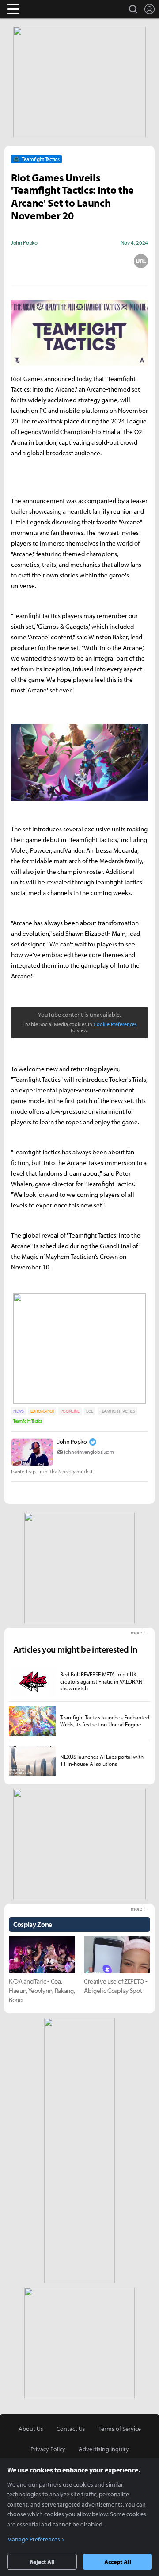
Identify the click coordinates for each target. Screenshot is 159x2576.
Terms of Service (120, 2429)
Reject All (42, 2562)
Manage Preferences (34, 2539)
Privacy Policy (48, 2449)
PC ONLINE (70, 1411)
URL (141, 261)
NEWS (19, 1411)
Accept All (118, 2562)
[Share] (49, 261)
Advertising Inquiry (104, 2449)
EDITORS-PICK (42, 1411)
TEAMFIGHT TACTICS (117, 1411)
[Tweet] (18, 261)
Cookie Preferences (115, 1024)
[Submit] (79, 261)
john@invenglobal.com (89, 1452)
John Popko (72, 1442)
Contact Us (71, 2429)
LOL (90, 1411)
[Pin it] (110, 261)
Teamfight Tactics (28, 1421)
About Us (31, 2429)
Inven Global (47, 9)
